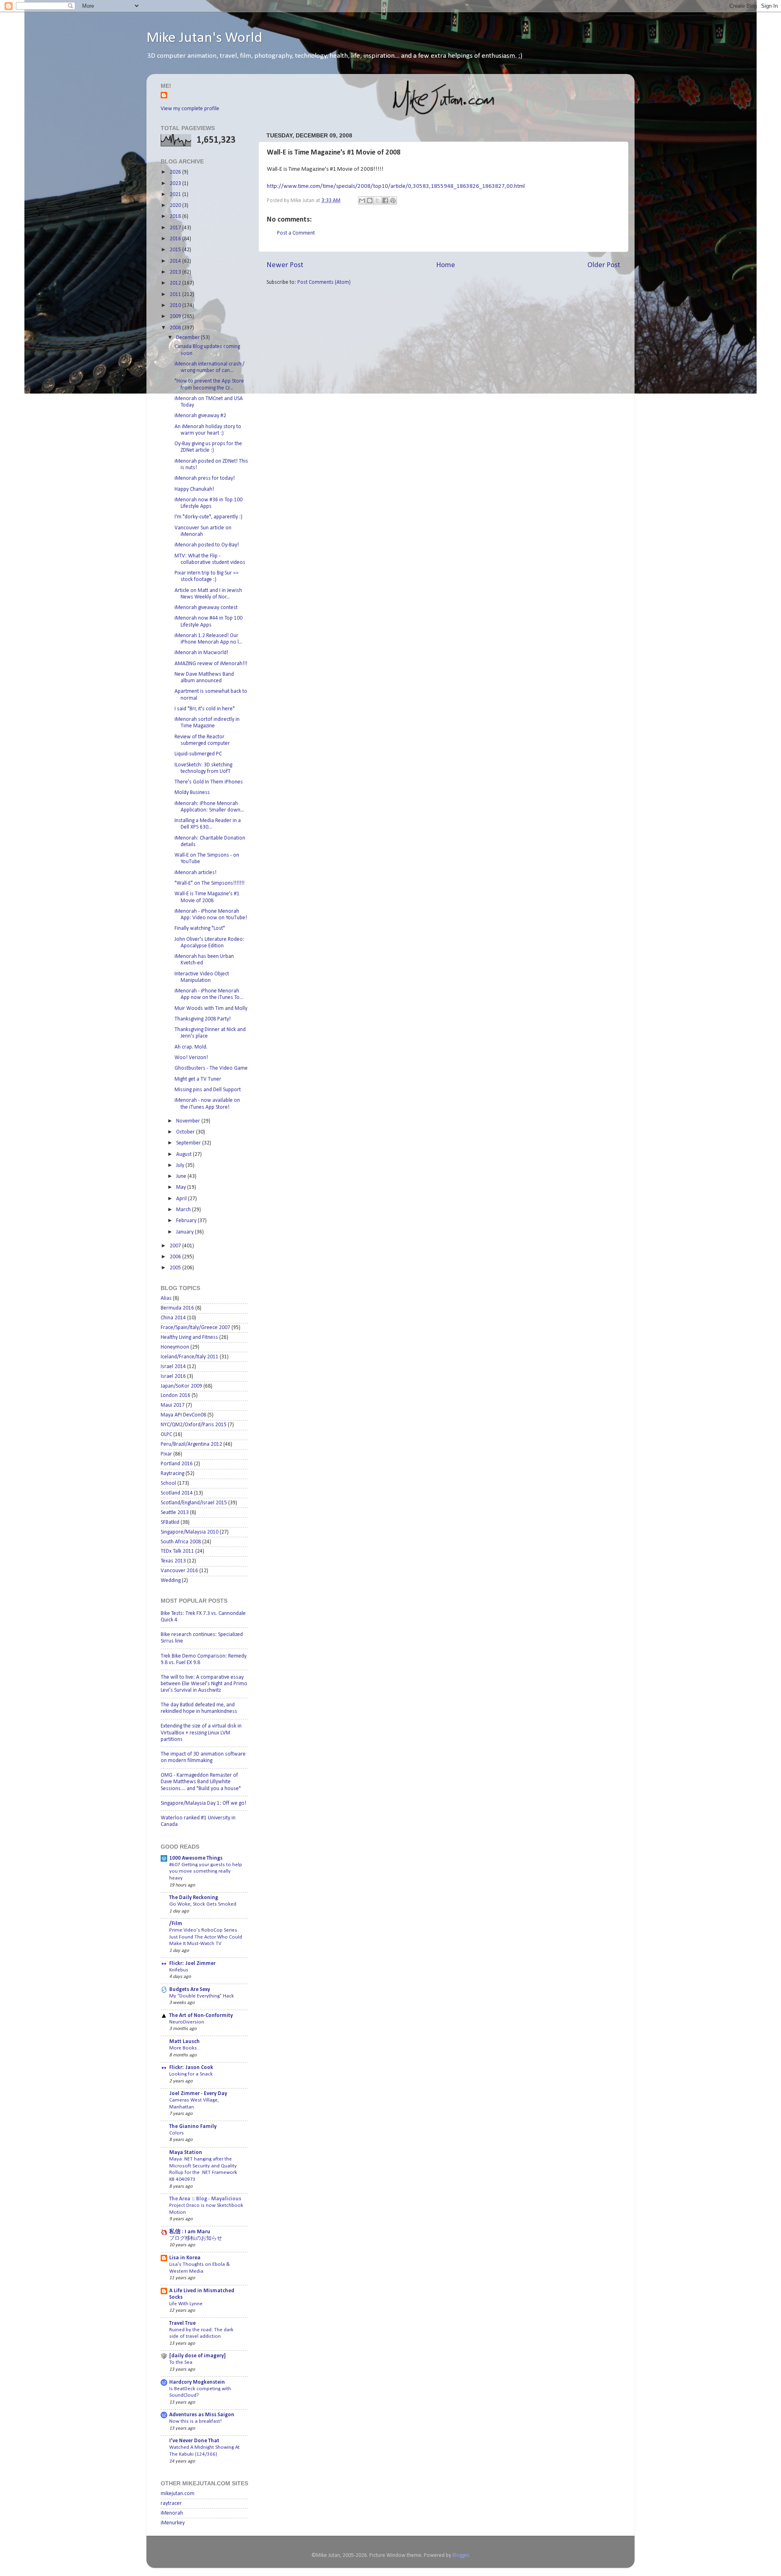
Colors (177, 2133)
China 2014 (173, 1318)
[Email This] (362, 200)
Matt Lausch (184, 2042)
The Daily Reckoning (194, 1898)
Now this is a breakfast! (195, 2421)
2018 (176, 216)
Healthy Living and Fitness (189, 1337)
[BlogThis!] (370, 200)
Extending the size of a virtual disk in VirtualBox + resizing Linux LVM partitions (201, 1733)
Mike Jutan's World (204, 38)
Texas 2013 (173, 1561)
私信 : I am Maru (190, 2232)
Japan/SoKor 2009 (181, 1386)
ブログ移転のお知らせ (196, 2238)
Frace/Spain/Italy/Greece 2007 (195, 1328)
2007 (176, 1246)
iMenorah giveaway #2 (200, 416)
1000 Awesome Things (196, 1858)
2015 (176, 250)
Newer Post (285, 265)
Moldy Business (192, 793)
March (184, 1210)
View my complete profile (190, 109)
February (187, 1221)
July (181, 1165)
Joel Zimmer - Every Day (198, 2094)
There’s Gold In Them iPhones (209, 782)
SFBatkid (170, 1522)
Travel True (182, 2323)
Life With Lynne (186, 2304)
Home (446, 265)
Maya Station (186, 2153)
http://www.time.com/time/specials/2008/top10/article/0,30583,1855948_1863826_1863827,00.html (396, 186)
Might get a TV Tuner (198, 1079)
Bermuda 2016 (177, 1308)
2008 (176, 328)
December (189, 338)
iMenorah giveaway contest (206, 608)
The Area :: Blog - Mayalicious (205, 2199)
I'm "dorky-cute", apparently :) (208, 517)
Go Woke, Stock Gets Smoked (203, 1904)
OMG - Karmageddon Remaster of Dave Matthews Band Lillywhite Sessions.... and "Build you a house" (201, 1782)
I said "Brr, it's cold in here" (205, 709)
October (186, 1132)
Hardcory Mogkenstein (197, 2382)
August (184, 1154)
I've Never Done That (194, 2441)
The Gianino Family (193, 2127)
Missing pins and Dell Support (208, 1090)
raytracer (171, 2503)
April (182, 1199)
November (189, 1121)
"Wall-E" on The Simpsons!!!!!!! (209, 883)
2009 (176, 317)
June (182, 1176)
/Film (176, 1924)
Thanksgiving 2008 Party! (203, 1019)
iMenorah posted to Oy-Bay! (207, 545)
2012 (176, 283)
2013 (176, 272)
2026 (176, 172)
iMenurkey (173, 2523)
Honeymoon (175, 1347)
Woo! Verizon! (191, 1058)
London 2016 (176, 1396)
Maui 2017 (173, 1405)
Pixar (166, 1454)
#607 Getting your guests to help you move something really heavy (206, 1871)
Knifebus (179, 1970)
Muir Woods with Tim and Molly (211, 1008)
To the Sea (181, 2362)
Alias (166, 1298)
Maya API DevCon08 (183, 1415)
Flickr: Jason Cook (191, 2068)
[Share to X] (377, 200)
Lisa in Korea (185, 2258)
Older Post (604, 265)
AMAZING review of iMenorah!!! (211, 664)
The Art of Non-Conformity (201, 2016)
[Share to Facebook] (385, 200)
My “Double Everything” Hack (202, 1996)
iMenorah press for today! (205, 478)
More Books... (185, 2048)
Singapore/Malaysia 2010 (190, 1532)
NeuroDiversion (187, 2022)
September (189, 1143)
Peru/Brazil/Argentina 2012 (191, 1444)
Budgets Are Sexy (190, 1990)
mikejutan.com (178, 2494)
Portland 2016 (177, 1464)
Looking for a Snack (191, 2074)
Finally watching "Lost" (200, 928)
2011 (176, 295)
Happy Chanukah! (194, 489)
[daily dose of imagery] (197, 2356)
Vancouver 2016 (179, 1571)
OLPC (166, 1435)
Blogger (461, 2555)
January (185, 1232)
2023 (176, 184)
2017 (176, 228)
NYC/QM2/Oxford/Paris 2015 (194, 1425)
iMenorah (172, 2513)
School (168, 1483)
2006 (176, 1257)
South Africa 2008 (181, 1542)
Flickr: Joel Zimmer (192, 1964)
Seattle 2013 (175, 1513)
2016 (176, 239)
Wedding (171, 1581)
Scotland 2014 (177, 1493)
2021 (176, 195)
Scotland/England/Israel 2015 (194, 1503)
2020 (176, 206)
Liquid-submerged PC (198, 754)
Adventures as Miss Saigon (202, 2415)
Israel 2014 (173, 1367)
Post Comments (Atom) (324, 282)
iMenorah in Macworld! (201, 653)
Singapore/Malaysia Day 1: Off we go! (203, 1803)
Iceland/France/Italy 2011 (190, 1357)
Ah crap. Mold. (191, 1047)
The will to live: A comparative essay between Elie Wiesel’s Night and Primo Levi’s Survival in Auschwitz (204, 1684)
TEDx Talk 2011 (177, 1551)
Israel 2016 (173, 1376)
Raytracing (172, 1474)
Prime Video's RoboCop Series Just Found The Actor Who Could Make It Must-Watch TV (206, 1937)
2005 (176, 1268)
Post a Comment (296, 233)
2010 (176, 306)
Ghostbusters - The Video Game (211, 1068)
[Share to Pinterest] (393, 200)
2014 (176, 261)
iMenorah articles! (195, 873)
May (182, 1187)
